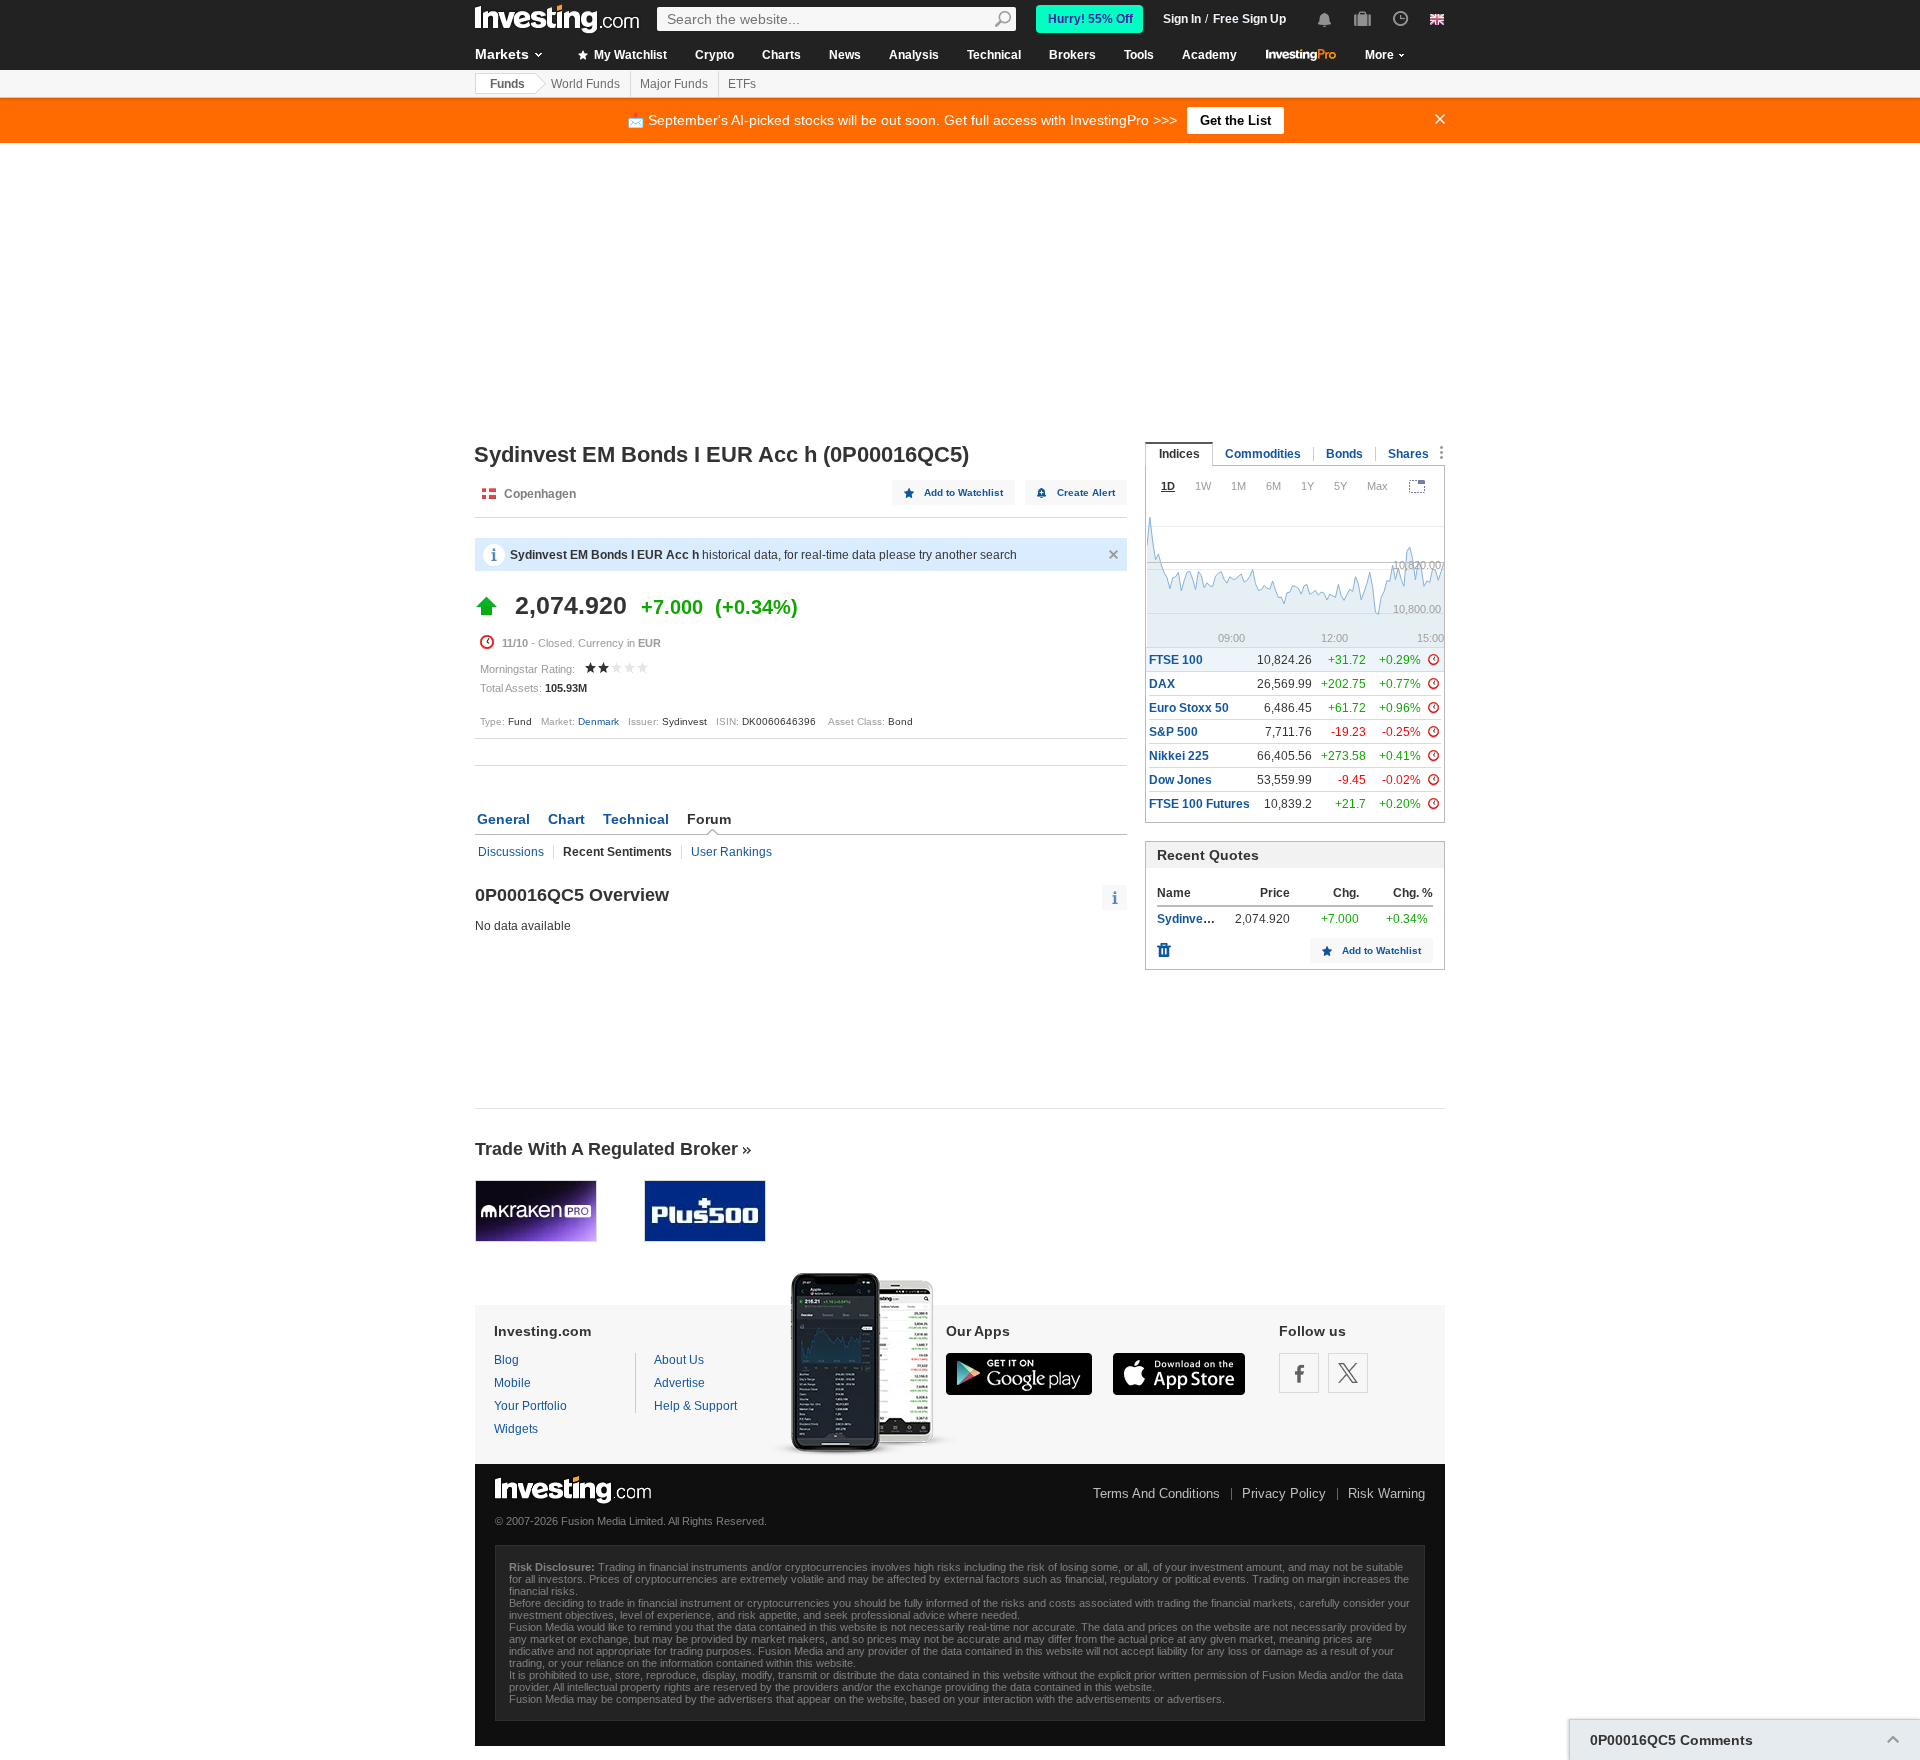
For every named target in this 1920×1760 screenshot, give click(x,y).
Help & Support (695, 1406)
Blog (506, 1360)
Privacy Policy (1284, 1493)
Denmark (598, 721)
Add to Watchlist (963, 492)
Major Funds (674, 84)
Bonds (1344, 454)
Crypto (714, 55)
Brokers (1072, 55)
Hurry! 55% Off (1090, 19)
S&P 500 (1173, 732)
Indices (1179, 454)
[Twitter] (1348, 1373)
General (503, 819)
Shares (1408, 454)
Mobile (512, 1383)
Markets (502, 54)
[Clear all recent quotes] (1164, 945)
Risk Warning (1386, 1493)
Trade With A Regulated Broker (606, 1149)
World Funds (585, 84)
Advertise (679, 1383)
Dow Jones (1180, 780)
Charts (781, 55)
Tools (1139, 55)
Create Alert (1086, 492)
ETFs (742, 84)
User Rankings (731, 852)
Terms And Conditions (1156, 1493)
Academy (1209, 55)
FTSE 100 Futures (1199, 804)
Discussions (511, 852)
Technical (994, 55)
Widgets (516, 1429)
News (845, 55)
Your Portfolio (530, 1406)
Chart (566, 819)
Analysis (914, 55)
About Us (679, 1360)
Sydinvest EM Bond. (1214, 919)
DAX (1162, 684)
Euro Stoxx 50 (1189, 708)
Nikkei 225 (1179, 756)
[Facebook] (1299, 1373)
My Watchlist (629, 55)
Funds (507, 84)
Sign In (1182, 19)
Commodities (1263, 454)
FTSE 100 (1176, 660)
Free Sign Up (1249, 19)
